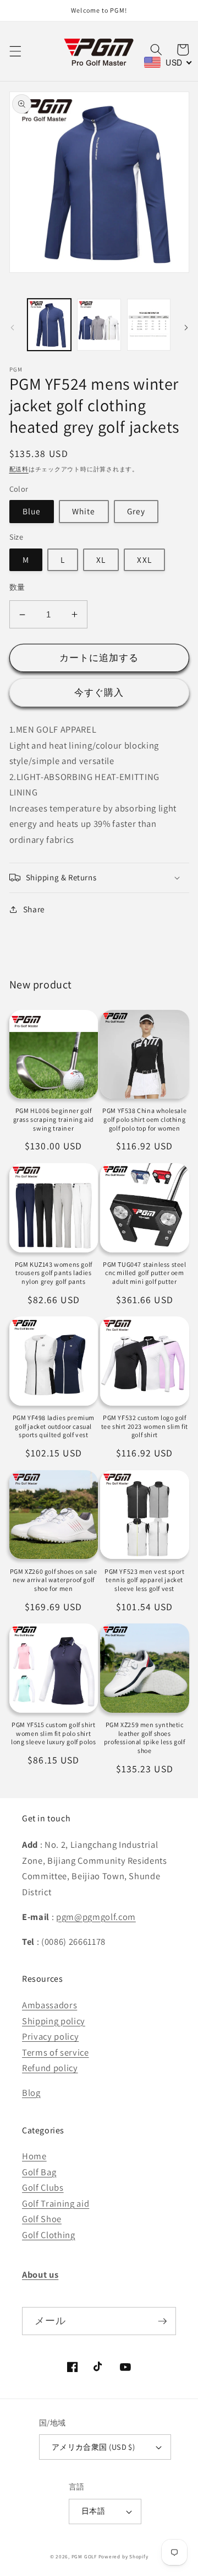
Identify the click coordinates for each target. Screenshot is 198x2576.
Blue (32, 511)
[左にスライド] (12, 328)
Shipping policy (54, 2021)
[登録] (162, 2321)
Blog (31, 2093)
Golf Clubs (43, 2187)
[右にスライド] (186, 328)
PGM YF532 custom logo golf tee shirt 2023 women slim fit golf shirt (145, 1426)
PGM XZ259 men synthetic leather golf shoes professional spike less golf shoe (145, 1738)
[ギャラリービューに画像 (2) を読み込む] (99, 325)
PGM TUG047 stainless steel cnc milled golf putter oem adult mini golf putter (145, 1273)
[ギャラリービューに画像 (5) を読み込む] (149, 325)
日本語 (93, 2511)
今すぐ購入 (99, 692)
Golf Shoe (42, 2219)
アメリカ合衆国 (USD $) (94, 2447)
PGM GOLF (84, 2557)
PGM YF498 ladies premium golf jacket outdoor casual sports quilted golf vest (54, 1426)
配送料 (19, 469)
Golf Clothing (49, 2235)
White (84, 511)
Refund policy (50, 2068)
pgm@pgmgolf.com (96, 1917)
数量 (17, 587)
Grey (136, 511)
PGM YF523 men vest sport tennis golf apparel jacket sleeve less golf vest (144, 1580)
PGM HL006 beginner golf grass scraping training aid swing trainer (54, 1119)
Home (34, 2156)
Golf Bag (39, 2172)
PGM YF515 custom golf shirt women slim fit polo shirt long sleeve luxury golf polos (53, 1733)
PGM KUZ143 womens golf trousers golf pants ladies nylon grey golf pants (54, 1273)
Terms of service (56, 2052)
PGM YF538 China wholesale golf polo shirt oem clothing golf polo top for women (144, 1119)
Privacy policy (50, 2036)
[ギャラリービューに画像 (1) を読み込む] (50, 325)
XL (101, 560)
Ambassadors (50, 2005)
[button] (15, 51)
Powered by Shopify (123, 2557)
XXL (144, 560)
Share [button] (34, 909)
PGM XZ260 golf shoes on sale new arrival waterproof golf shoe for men (54, 1580)
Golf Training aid (56, 2203)
